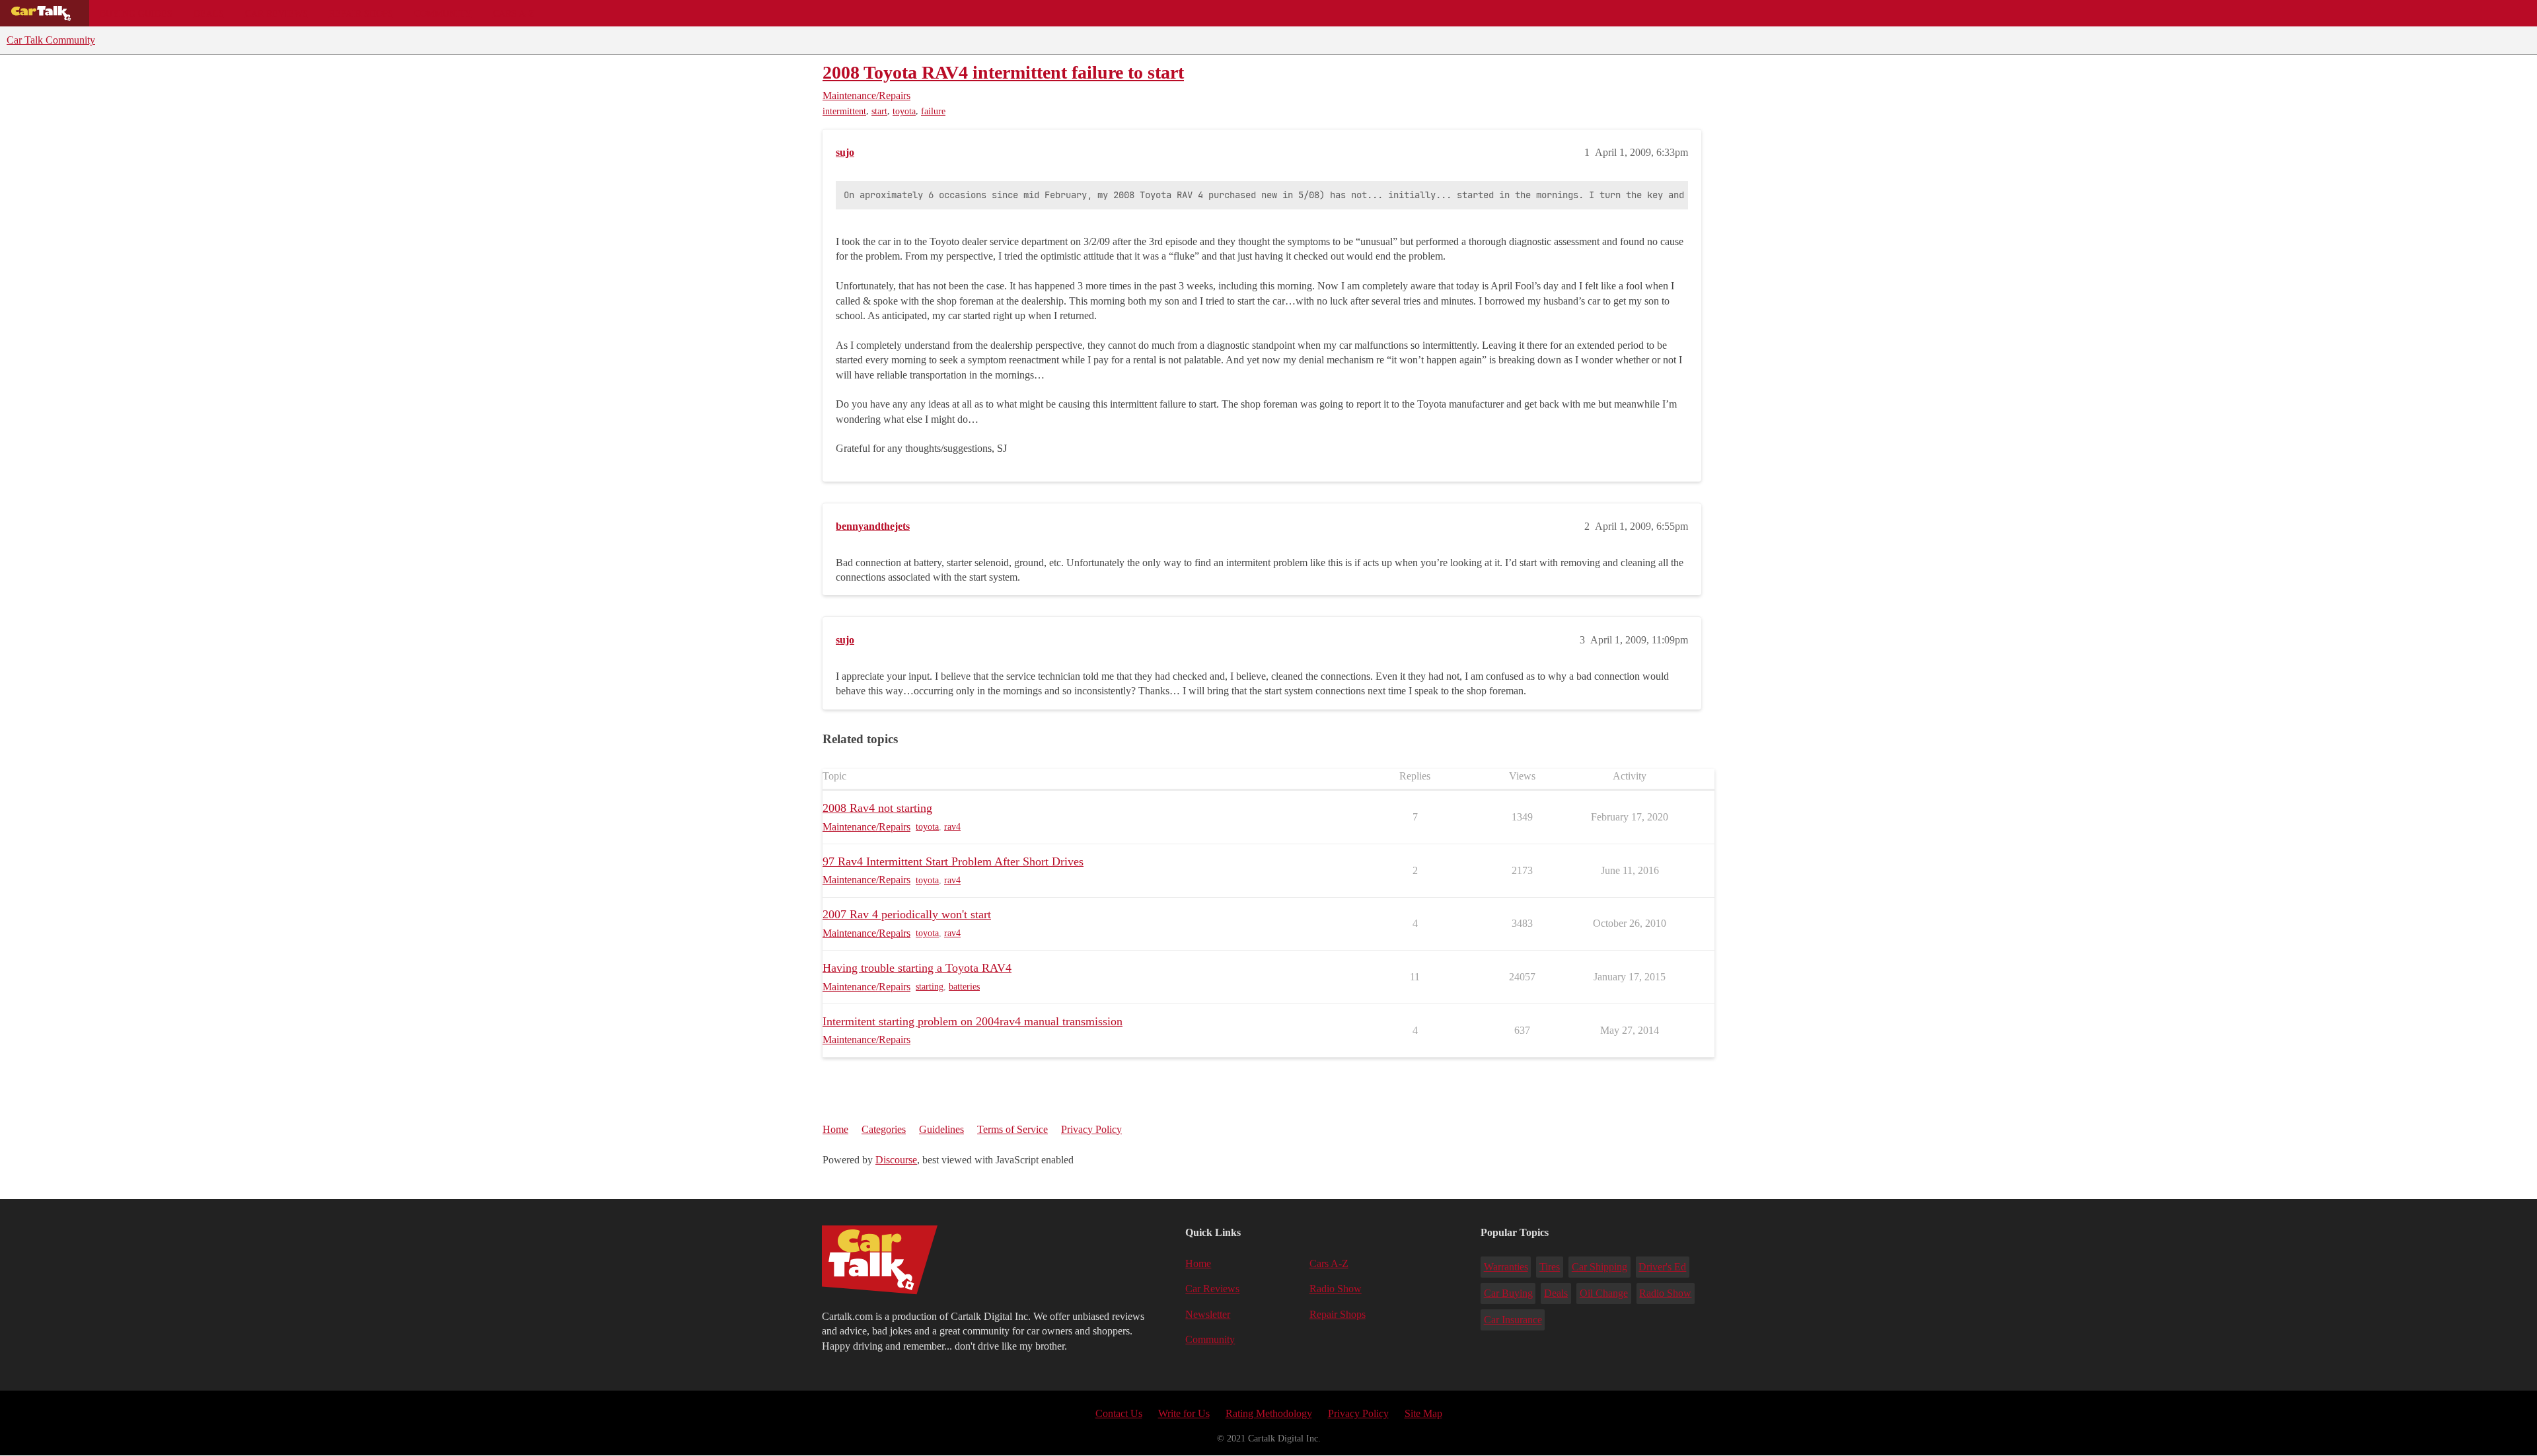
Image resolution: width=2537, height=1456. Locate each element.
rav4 (952, 827)
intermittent (844, 111)
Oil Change (1604, 1293)
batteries (964, 987)
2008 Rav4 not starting (877, 808)
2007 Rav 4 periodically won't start (907, 914)
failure (933, 111)
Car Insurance (1513, 1320)
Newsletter (1208, 1314)
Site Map (1423, 1413)
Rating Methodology (1269, 1413)
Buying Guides (136, 13)
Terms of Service (1012, 1129)
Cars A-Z (514, 13)
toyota (904, 111)
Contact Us (1119, 1413)
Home (835, 1129)
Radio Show (1336, 1289)
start (879, 111)
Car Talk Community (51, 40)
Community (443, 13)
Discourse (896, 1160)
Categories (884, 1129)
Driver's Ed (1662, 1267)
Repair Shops (361, 13)
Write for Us (1184, 1413)
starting (930, 987)
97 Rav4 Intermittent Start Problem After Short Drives (953, 861)
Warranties (1506, 1267)
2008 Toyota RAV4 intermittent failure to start (1003, 72)
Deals (209, 13)
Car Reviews (276, 13)
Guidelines (941, 1129)
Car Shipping (1599, 1267)
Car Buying (1508, 1293)
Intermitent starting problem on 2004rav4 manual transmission (973, 1021)
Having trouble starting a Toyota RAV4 (917, 968)
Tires (1550, 1267)
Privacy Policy (1091, 1129)
